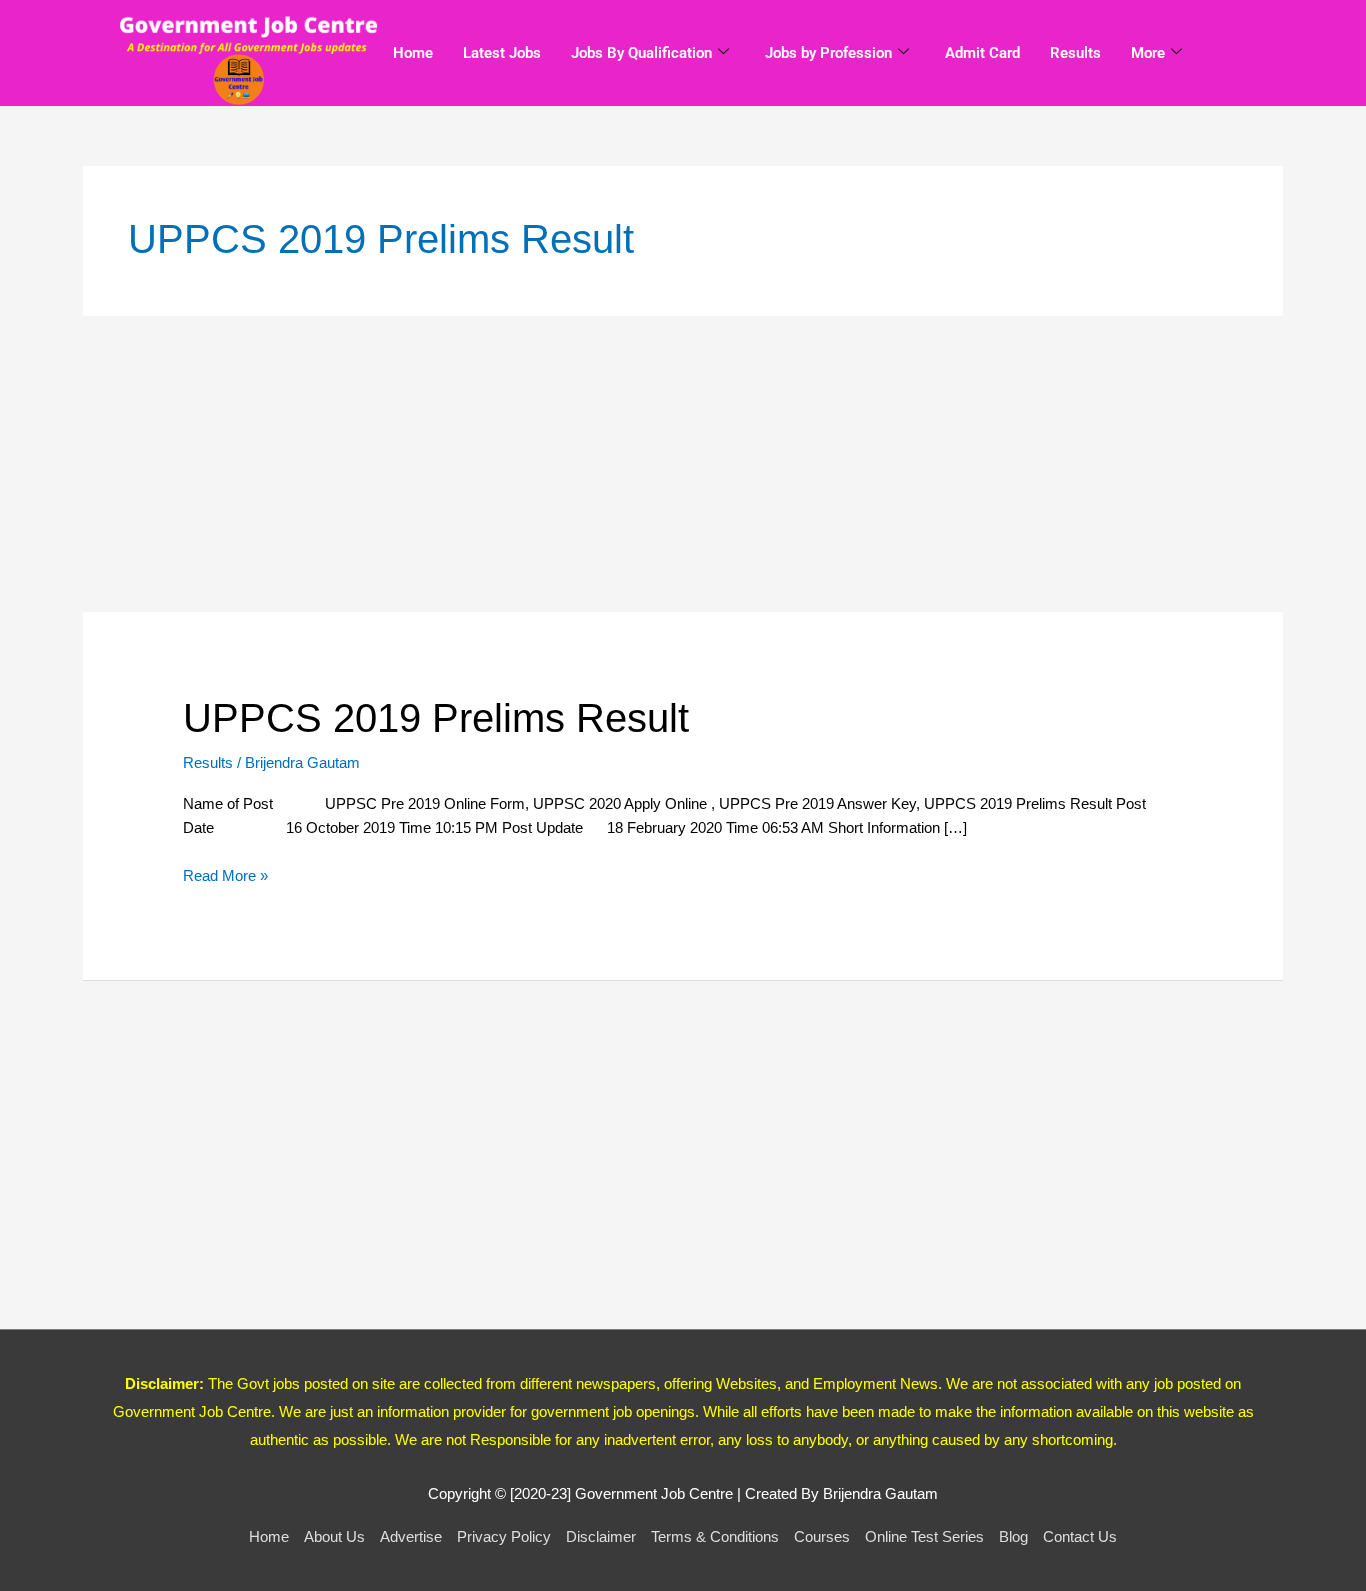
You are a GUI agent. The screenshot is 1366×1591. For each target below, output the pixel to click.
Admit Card (982, 53)
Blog (1013, 1536)
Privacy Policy (504, 1536)
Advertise (411, 1536)
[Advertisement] (683, 464)
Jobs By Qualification (641, 53)
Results (1075, 53)
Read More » (225, 874)
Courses (822, 1536)
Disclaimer (601, 1536)
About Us (334, 1536)
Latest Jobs (502, 53)
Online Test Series (924, 1536)
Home (413, 53)
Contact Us (1080, 1536)
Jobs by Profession (828, 53)
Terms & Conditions (715, 1536)
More (1148, 53)
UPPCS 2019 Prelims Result (436, 718)
